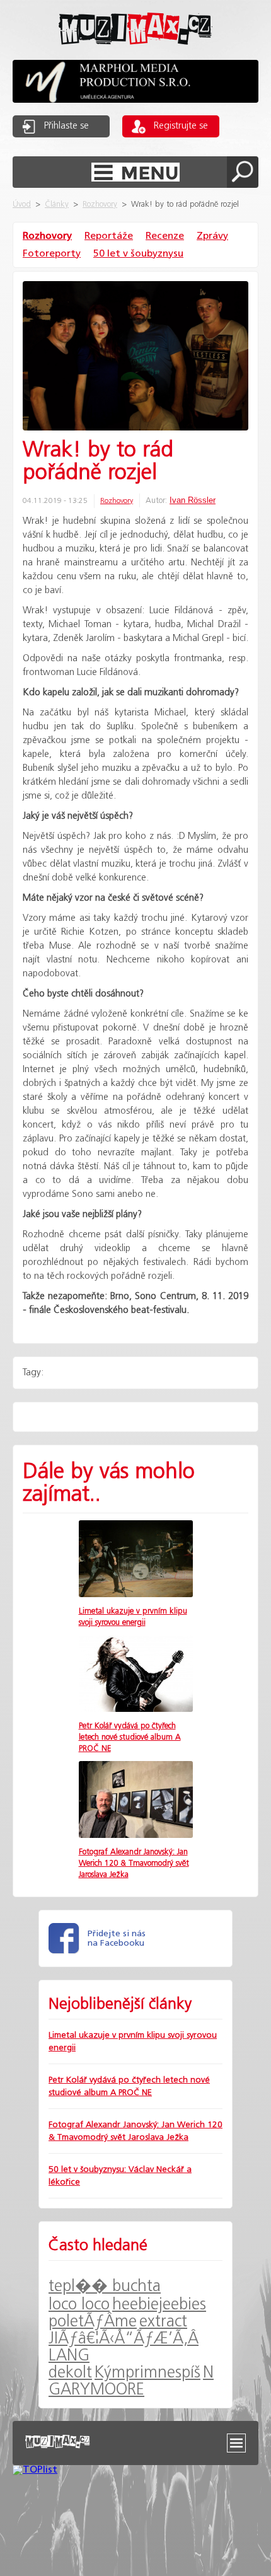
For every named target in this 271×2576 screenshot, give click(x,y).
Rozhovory (100, 205)
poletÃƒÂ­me (93, 2322)
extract (163, 2322)
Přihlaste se (66, 126)
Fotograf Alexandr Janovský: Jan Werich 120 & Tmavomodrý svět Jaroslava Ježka (134, 1863)
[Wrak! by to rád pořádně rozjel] (135, 357)
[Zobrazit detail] (136, 1594)
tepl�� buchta (105, 2286)
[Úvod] (135, 55)
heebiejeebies (159, 2305)
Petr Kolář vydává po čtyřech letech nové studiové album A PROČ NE (130, 1737)
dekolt (70, 2373)
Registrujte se (181, 126)
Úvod (22, 205)
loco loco (79, 2305)
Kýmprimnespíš (147, 2373)
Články (57, 205)
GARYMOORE (96, 2390)
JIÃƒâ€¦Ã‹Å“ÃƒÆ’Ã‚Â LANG (124, 2347)
